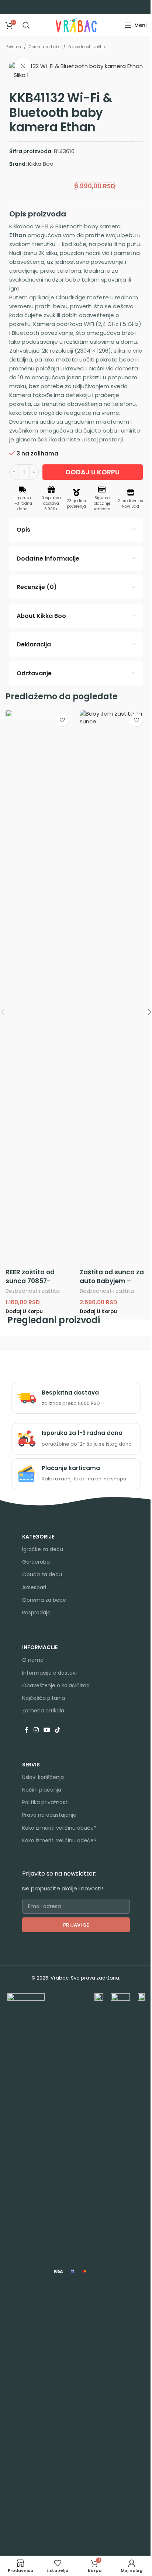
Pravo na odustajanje (49, 1815)
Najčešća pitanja (44, 1698)
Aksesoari (34, 1587)
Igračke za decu (43, 1549)
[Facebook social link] (27, 1730)
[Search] (26, 25)
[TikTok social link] (58, 1730)
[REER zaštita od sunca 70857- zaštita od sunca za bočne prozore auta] (39, 987)
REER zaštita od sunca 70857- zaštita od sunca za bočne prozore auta (38, 1285)
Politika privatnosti (45, 1802)
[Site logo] (76, 25)
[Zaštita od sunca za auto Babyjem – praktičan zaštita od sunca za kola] (113, 987)
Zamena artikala (43, 1711)
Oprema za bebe (45, 47)
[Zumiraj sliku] (23, 66)
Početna (13, 47)
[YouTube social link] (47, 1730)
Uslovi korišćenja (43, 1777)
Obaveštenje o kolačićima (56, 1685)
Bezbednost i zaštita (87, 47)
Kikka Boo (41, 164)
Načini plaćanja (42, 1790)
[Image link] (26, 2271)
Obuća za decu (42, 1574)
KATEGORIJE (38, 1537)
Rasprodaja (36, 1612)
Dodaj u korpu (93, 472)
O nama (33, 1660)
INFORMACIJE (40, 1647)
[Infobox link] (76, 1398)
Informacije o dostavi (49, 1673)
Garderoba (36, 1562)
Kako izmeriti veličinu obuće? (59, 1828)
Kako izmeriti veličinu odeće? (59, 1840)
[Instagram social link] (36, 1730)
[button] (24, 1312)
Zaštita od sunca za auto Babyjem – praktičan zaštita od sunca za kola (113, 1285)
